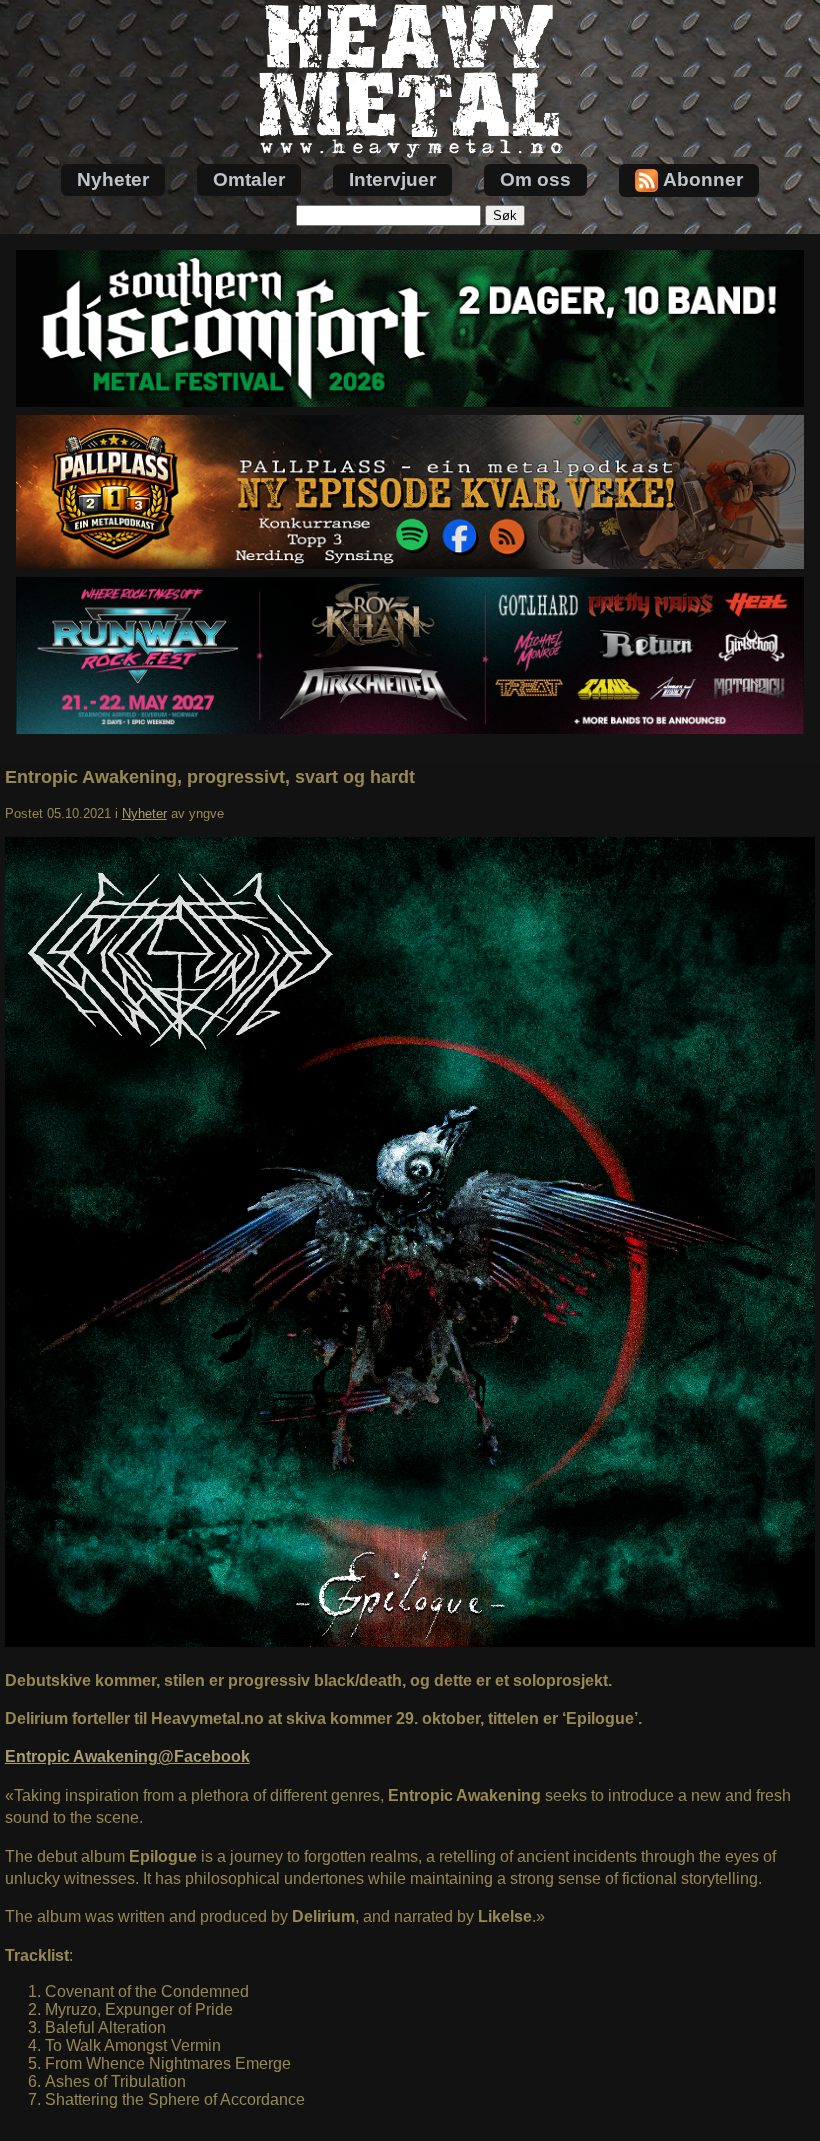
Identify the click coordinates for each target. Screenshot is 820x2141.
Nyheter (113, 179)
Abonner (703, 179)
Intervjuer (392, 179)
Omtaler (249, 179)
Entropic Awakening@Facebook (127, 1756)
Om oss (535, 179)
